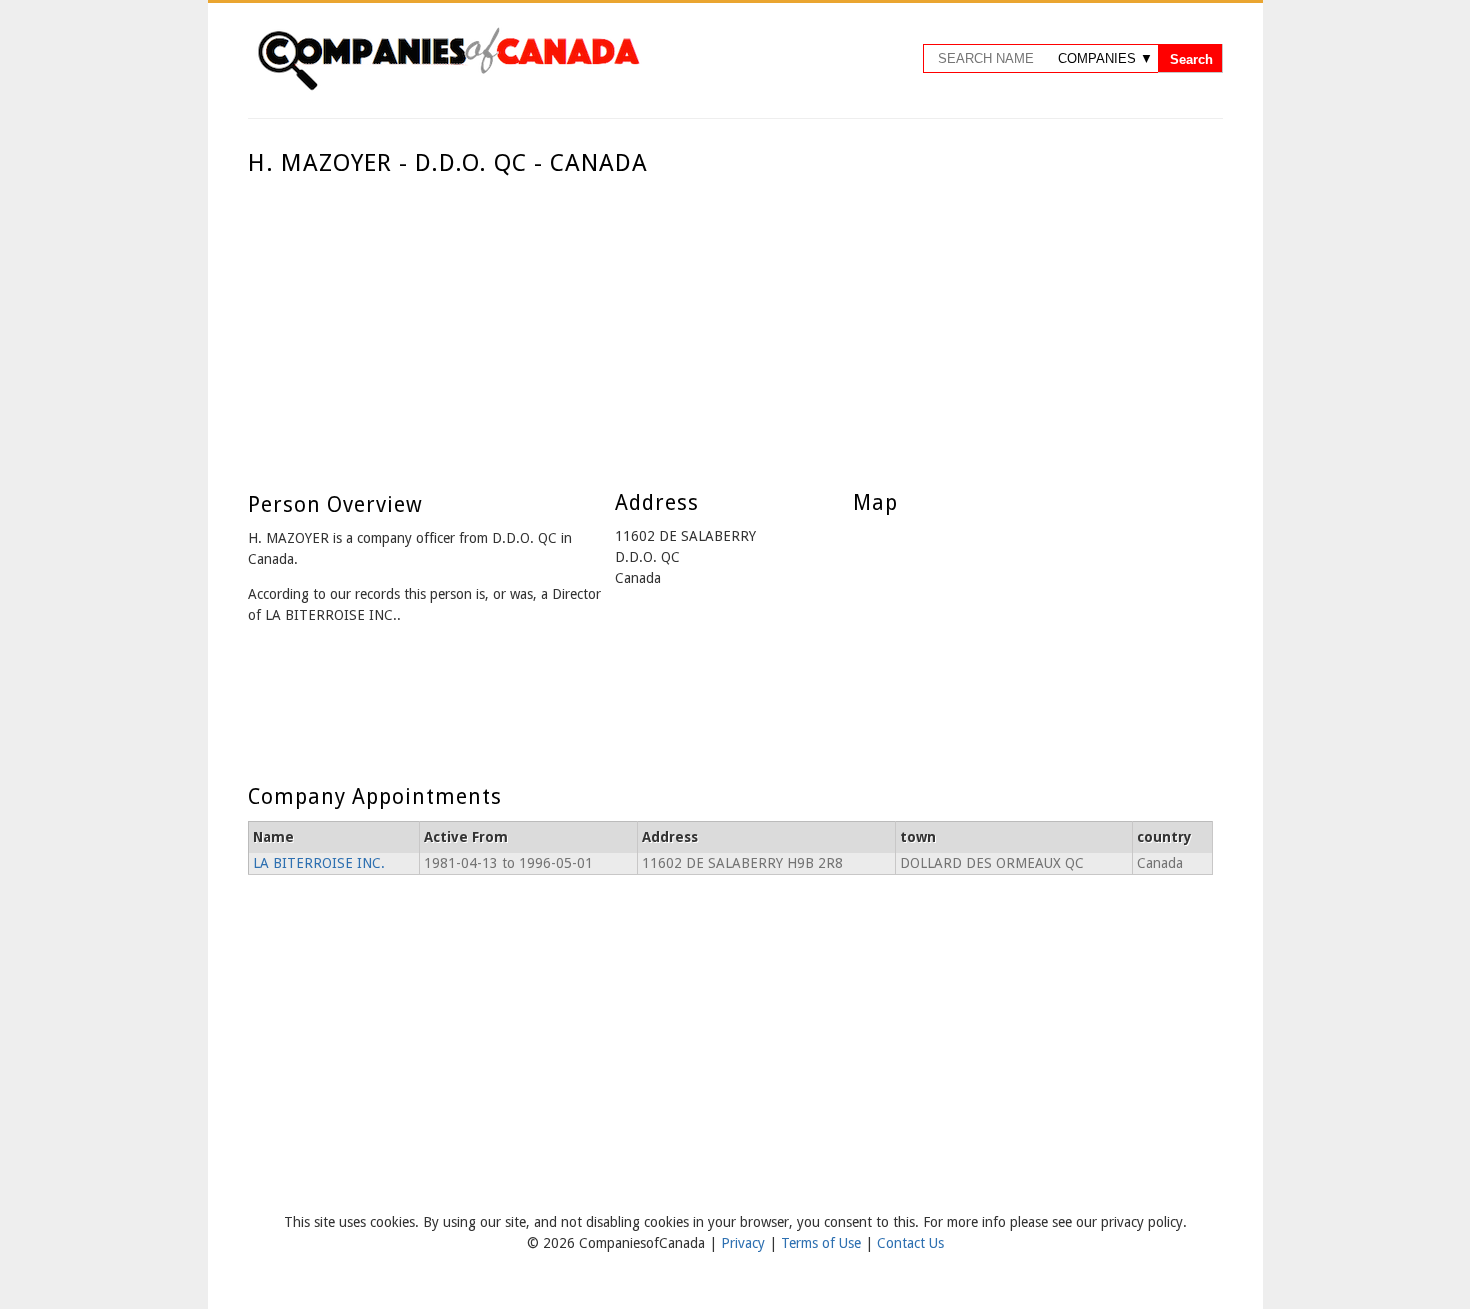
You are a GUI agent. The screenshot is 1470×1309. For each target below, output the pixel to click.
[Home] (448, 87)
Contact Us (910, 1243)
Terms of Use (823, 1243)
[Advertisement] (730, 328)
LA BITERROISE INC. (319, 863)
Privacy (745, 1243)
